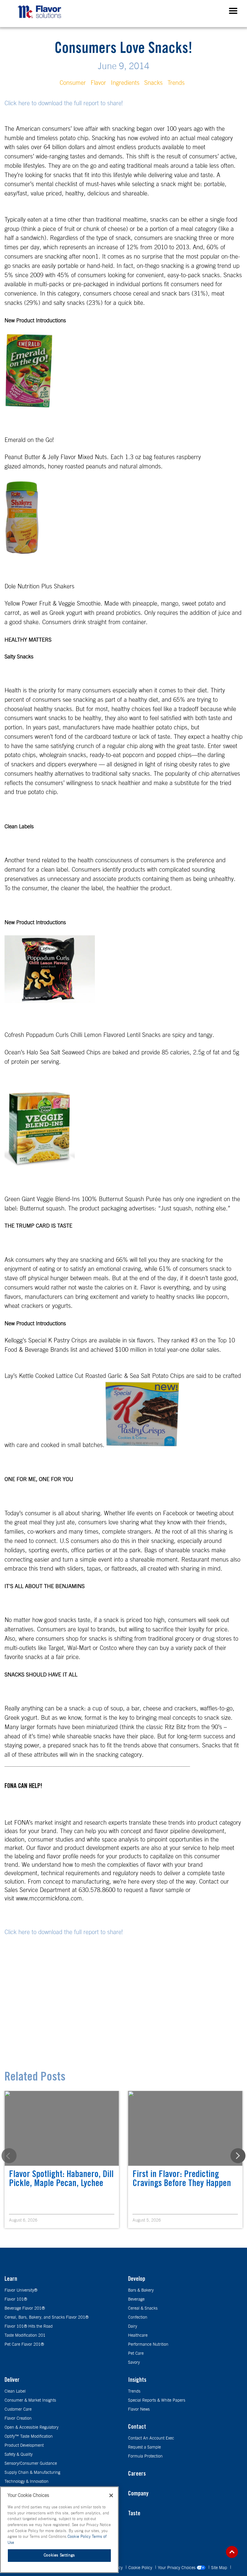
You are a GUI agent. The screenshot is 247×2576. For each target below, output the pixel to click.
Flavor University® (21, 2290)
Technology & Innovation (27, 2482)
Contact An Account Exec (151, 2438)
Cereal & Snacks (143, 2308)
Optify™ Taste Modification (29, 2436)
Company (138, 2494)
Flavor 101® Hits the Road (29, 2326)
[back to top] (232, 2552)
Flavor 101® (16, 2299)
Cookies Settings (59, 2555)
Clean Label (15, 2391)
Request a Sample (144, 2447)
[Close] (111, 2495)
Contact (137, 2427)
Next (238, 2156)
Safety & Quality (19, 2455)
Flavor (98, 83)
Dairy (133, 2326)
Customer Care (18, 2409)
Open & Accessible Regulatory (31, 2427)
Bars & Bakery (141, 2290)
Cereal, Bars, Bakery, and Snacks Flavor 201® (47, 2317)
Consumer (73, 83)
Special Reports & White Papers (157, 2400)
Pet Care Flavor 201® (24, 2344)
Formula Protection (145, 2456)
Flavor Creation (18, 2418)
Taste (134, 2514)
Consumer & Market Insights (30, 2400)
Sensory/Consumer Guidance (31, 2464)
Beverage (136, 2299)
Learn (11, 2280)
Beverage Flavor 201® (25, 2308)
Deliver (12, 2381)
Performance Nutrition (148, 2344)
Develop (137, 2280)
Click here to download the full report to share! (64, 103)
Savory (134, 2363)
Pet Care (136, 2354)
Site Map (220, 2568)
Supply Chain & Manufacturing (32, 2473)
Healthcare (138, 2335)
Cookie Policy (141, 2568)
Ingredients (125, 83)
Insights (137, 2381)
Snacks (153, 83)
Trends (176, 83)
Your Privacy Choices (177, 2568)
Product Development (24, 2446)
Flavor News (139, 2409)
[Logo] (41, 20)
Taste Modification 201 (25, 2335)
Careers (137, 2474)
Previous (9, 2156)
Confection (138, 2317)
